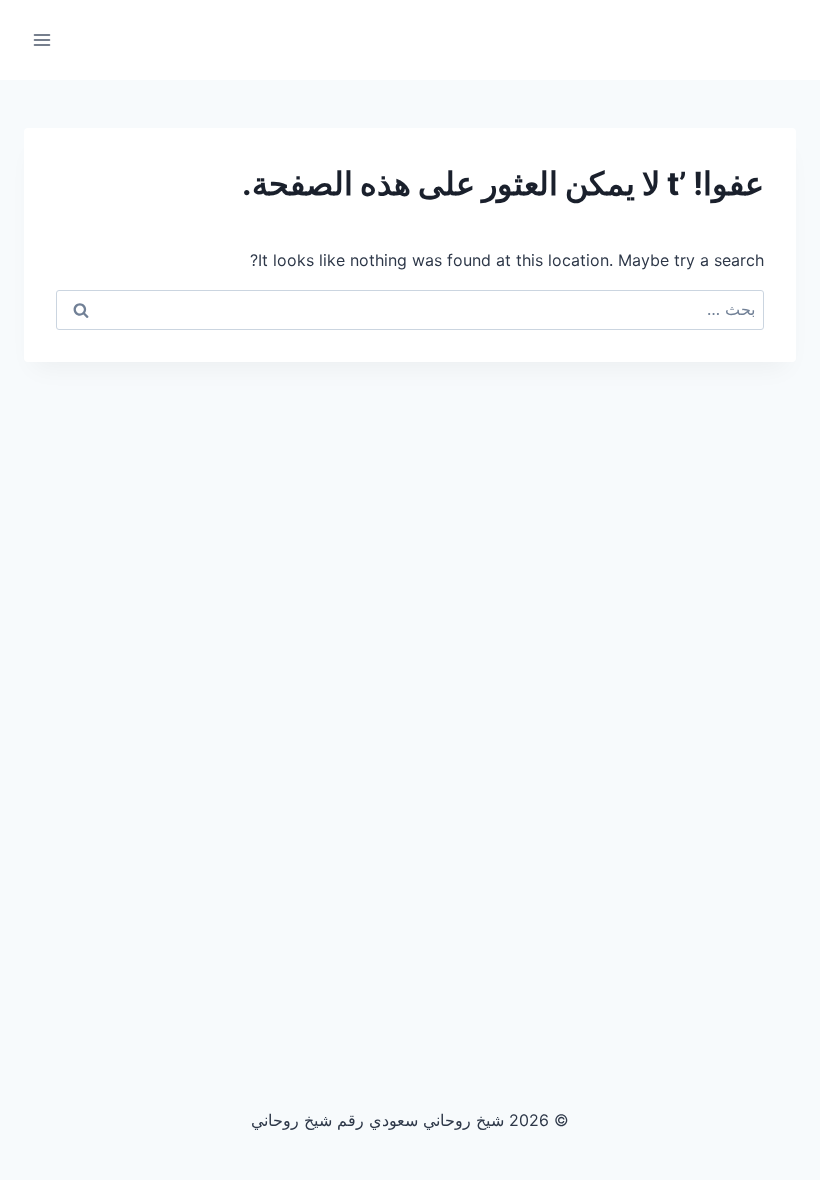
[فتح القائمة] (42, 39)
